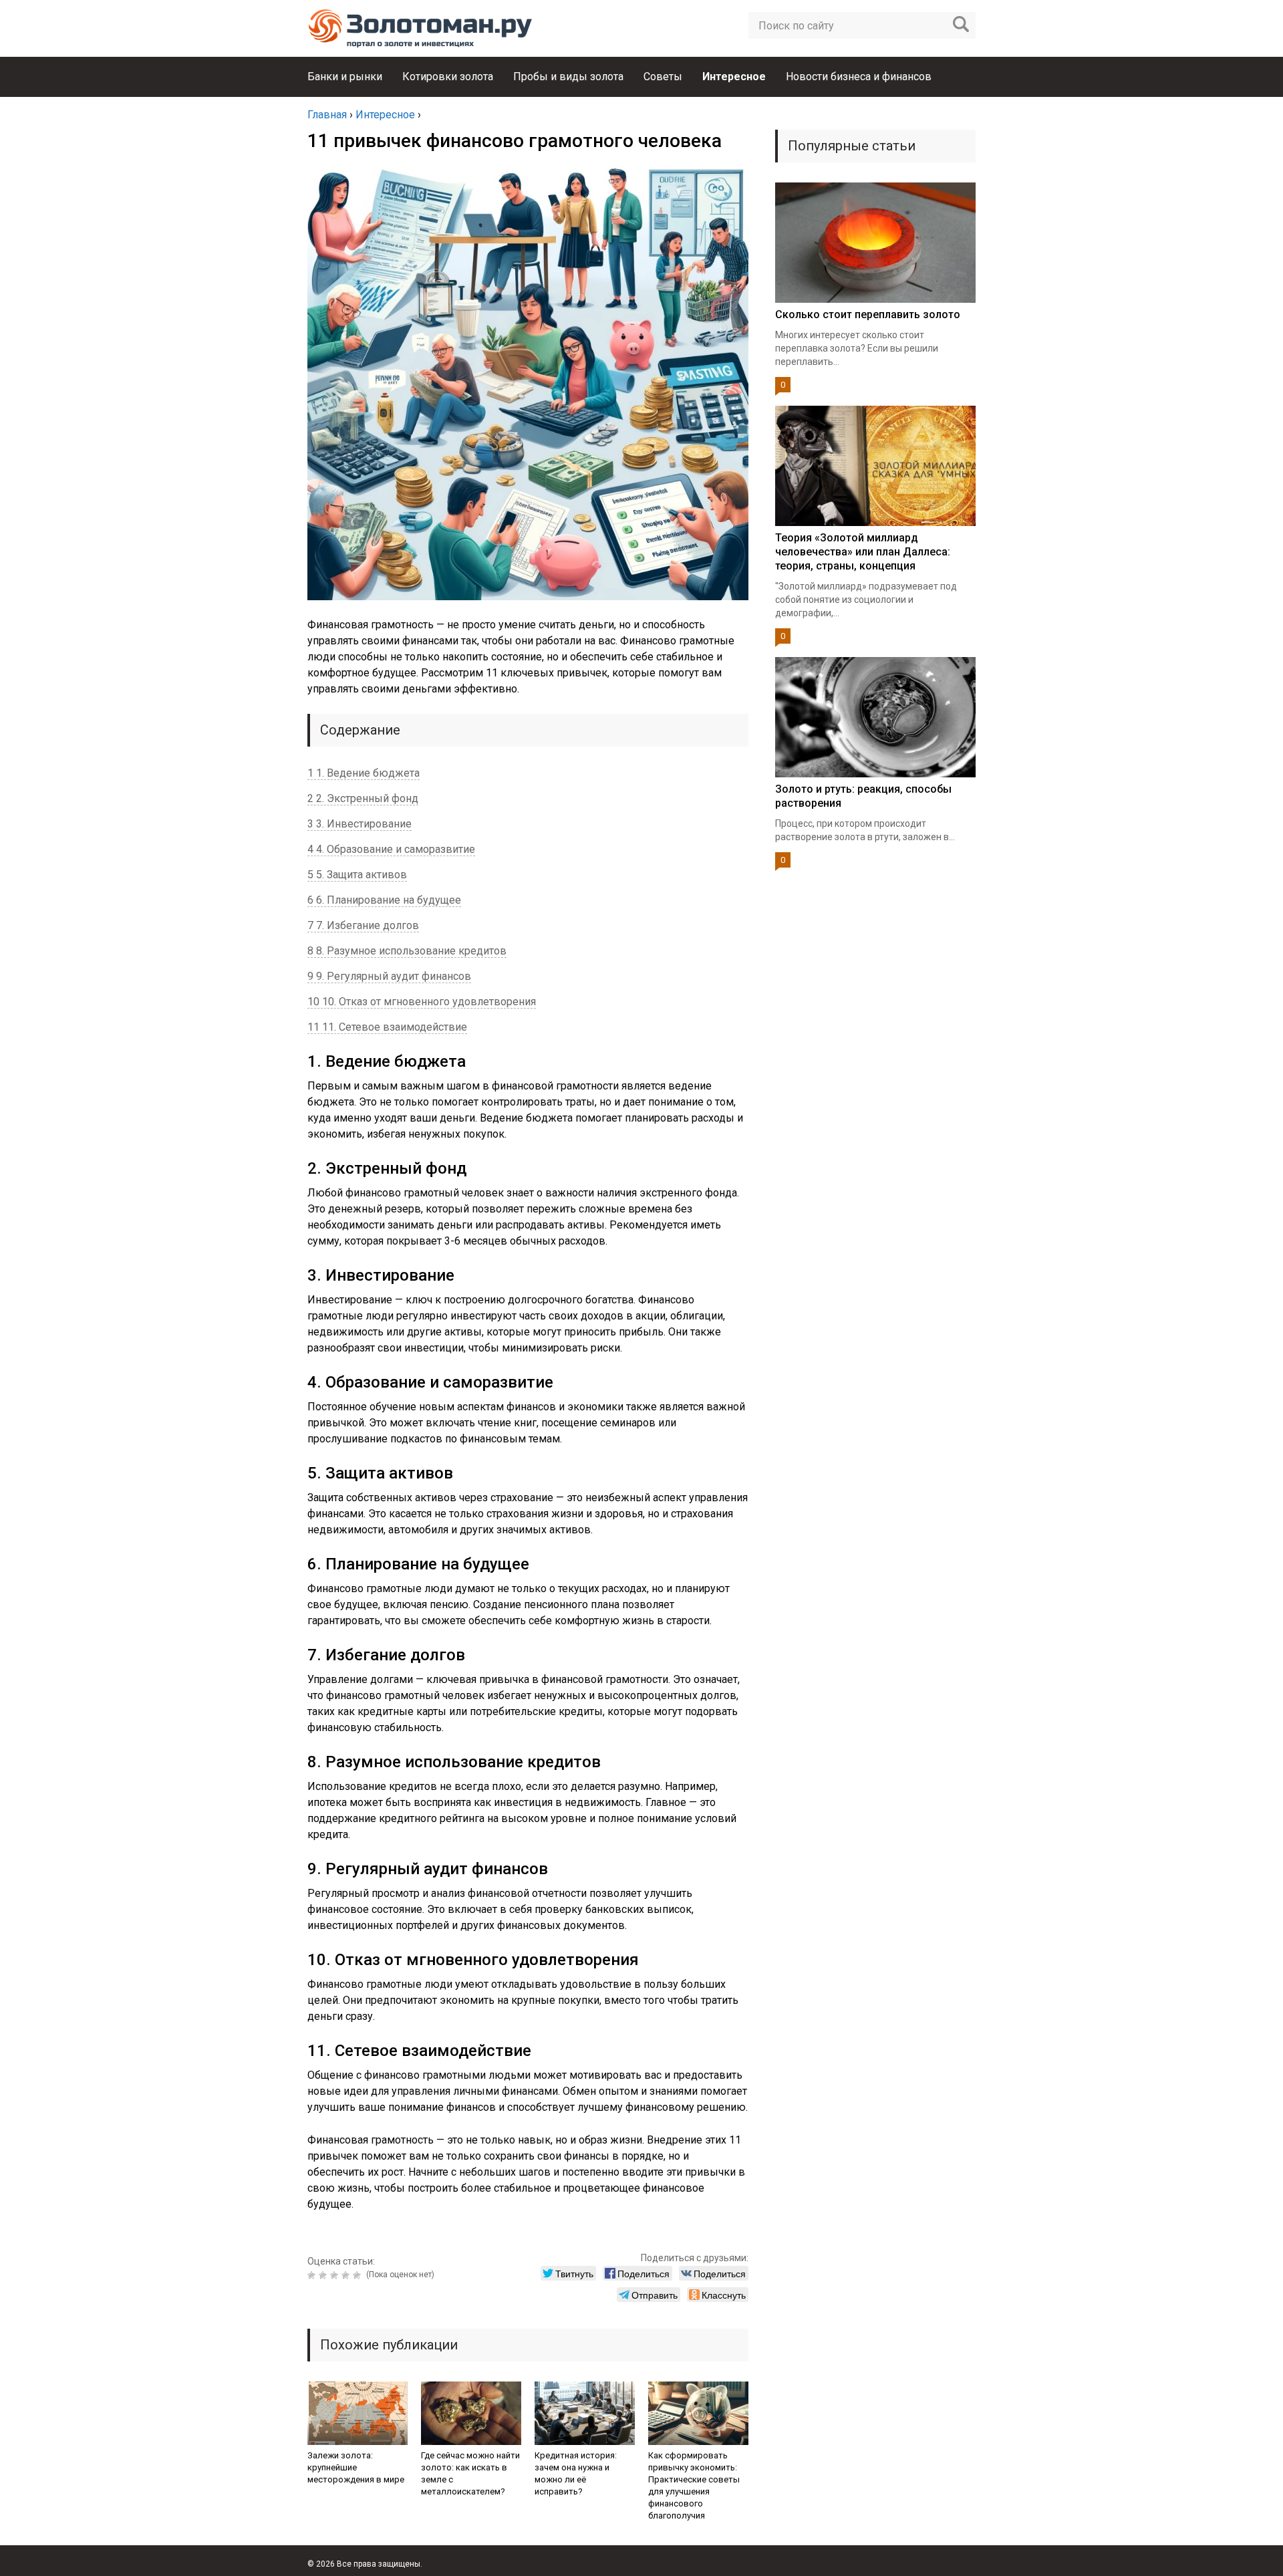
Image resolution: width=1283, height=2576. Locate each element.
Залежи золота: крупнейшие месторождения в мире (356, 2467)
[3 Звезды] (336, 2275)
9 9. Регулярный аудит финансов (389, 976)
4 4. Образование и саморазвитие (391, 849)
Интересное (734, 77)
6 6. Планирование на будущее (384, 900)
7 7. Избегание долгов (363, 925)
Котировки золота (448, 77)
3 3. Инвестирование (360, 824)
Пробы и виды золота (568, 77)
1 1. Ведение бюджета (364, 773)
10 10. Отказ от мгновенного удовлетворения (422, 1002)
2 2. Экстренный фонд (363, 798)
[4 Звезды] (347, 2275)
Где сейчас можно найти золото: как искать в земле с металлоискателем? (470, 2473)
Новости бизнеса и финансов (859, 77)
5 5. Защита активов (357, 875)
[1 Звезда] (313, 2275)
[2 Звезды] (324, 2275)
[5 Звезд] (359, 2275)
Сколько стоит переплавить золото (868, 314)
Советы (663, 77)
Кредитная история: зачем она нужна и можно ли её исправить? (576, 2473)
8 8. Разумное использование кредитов (407, 951)
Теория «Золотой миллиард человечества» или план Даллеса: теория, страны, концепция (863, 552)
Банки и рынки (345, 77)
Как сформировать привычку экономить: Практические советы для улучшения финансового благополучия (694, 2485)
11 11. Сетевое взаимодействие (387, 1027)
